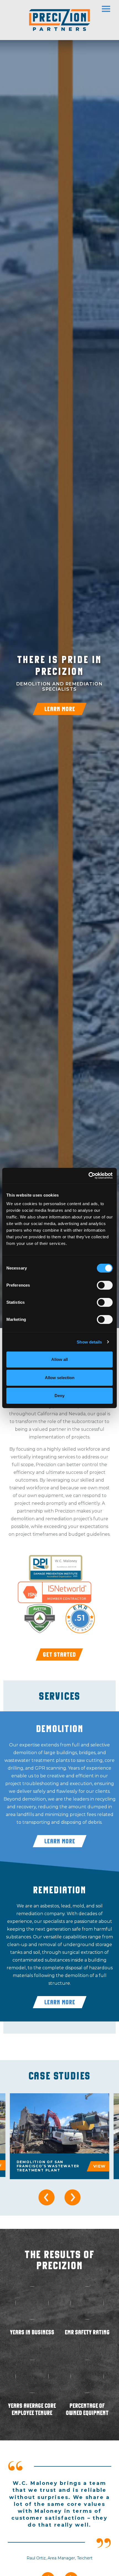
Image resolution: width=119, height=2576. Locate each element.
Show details (89, 1342)
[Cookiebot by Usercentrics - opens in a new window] (88, 1176)
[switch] (105, 1285)
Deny (59, 1396)
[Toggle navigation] (110, 7)
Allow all (59, 1359)
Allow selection (60, 1378)
